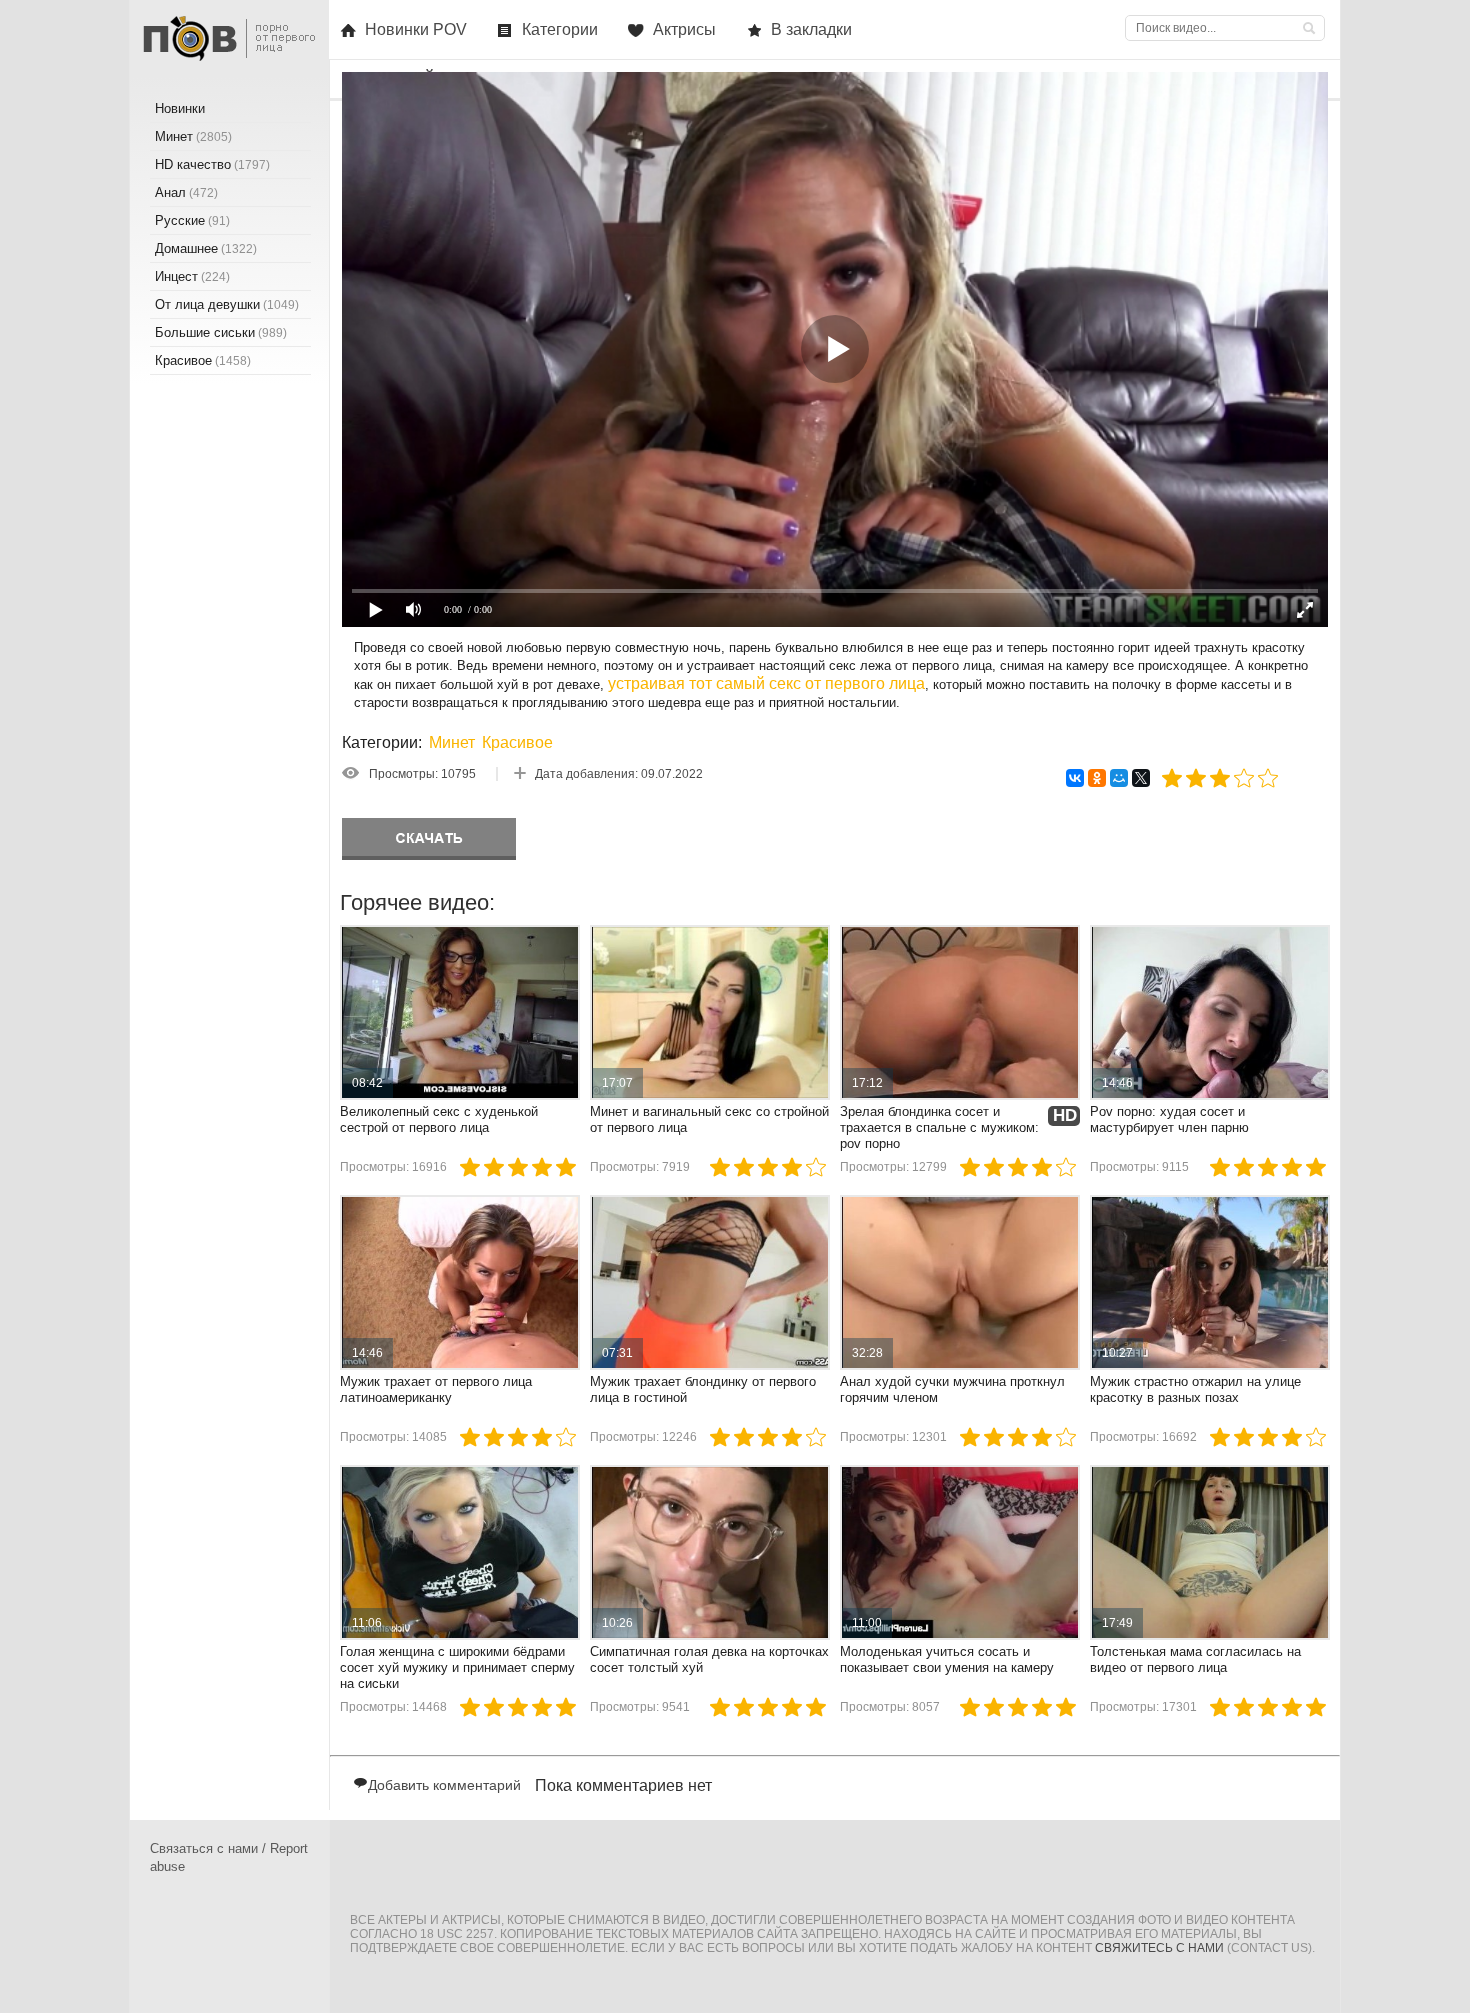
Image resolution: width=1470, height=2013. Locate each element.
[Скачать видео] (429, 839)
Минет (452, 742)
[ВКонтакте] (1075, 778)
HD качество (212, 164)
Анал (186, 192)
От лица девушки (227, 304)
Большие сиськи (221, 332)
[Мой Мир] (1119, 778)
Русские (192, 220)
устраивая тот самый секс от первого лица (766, 683)
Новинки (180, 108)
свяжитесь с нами (1159, 1948)
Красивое (517, 742)
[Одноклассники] (1097, 778)
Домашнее (206, 248)
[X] (1141, 778)
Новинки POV (416, 29)
